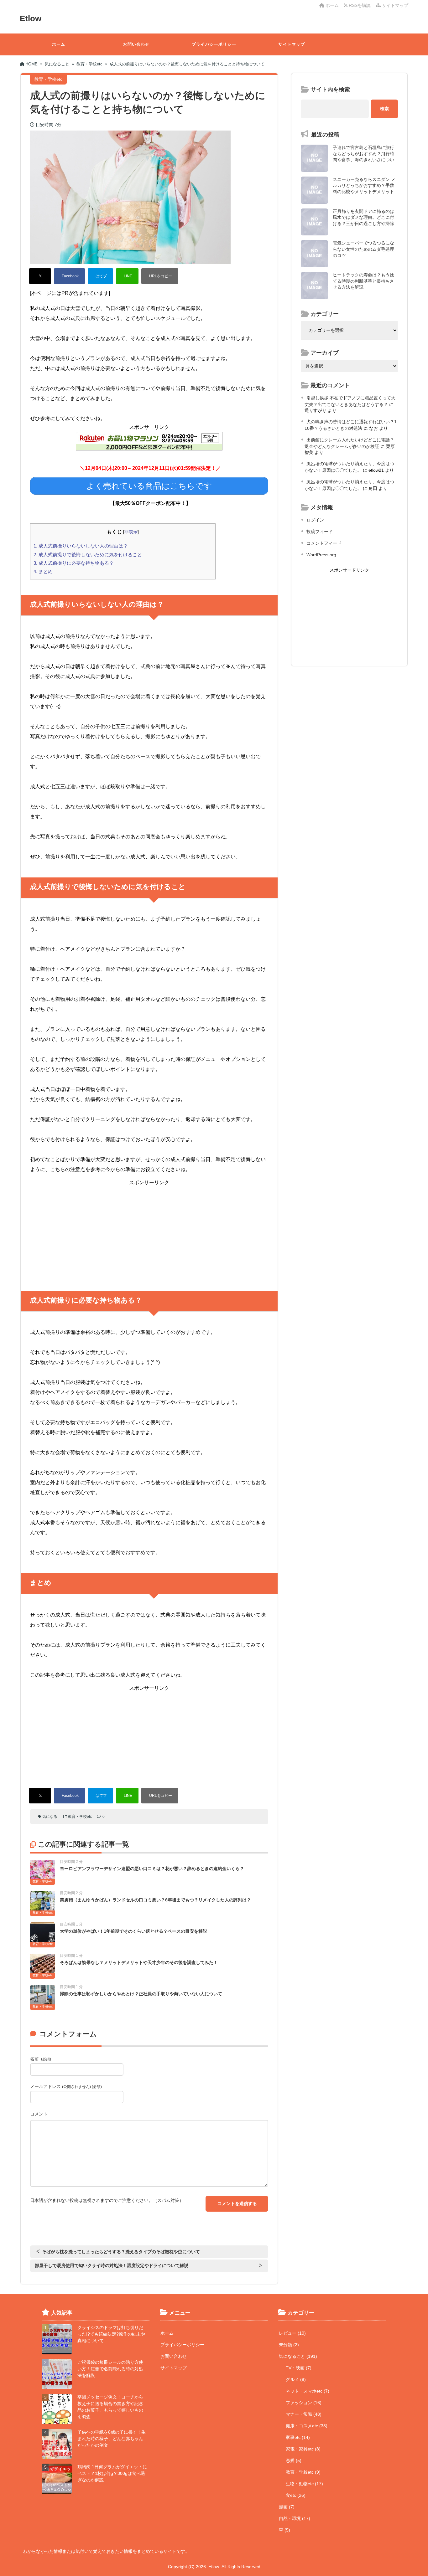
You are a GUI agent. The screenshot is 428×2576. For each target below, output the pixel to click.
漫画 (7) (287, 2507)
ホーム (331, 5)
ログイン (315, 520)
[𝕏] (40, 276)
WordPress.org (321, 555)
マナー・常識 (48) (304, 2414)
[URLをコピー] (160, 276)
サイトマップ (394, 5)
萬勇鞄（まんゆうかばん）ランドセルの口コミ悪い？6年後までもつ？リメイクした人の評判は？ (155, 1900)
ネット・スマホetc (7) (308, 2391)
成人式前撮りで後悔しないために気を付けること (88, 555)
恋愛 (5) (294, 2460)
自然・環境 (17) (295, 2518)
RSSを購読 (360, 5)
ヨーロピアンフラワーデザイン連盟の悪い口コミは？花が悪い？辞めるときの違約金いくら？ (152, 1869)
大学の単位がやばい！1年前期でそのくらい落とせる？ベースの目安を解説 (133, 1931)
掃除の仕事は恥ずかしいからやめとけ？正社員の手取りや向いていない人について (141, 1994)
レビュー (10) (292, 2333)
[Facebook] (69, 276)
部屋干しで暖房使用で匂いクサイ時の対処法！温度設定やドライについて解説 (112, 2265)
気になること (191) (298, 2356)
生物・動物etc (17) (304, 2484)
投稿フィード (320, 532)
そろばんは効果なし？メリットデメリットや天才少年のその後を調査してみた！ (139, 1962)
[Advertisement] (149, 1231)
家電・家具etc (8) (303, 2449)
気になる (50, 1817)
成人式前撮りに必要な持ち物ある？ (74, 563)
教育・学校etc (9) (303, 2472)
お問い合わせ (136, 44)
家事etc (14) (298, 2437)
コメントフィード (324, 543)
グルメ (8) (296, 2379)
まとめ (43, 571)
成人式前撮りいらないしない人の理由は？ (81, 546)
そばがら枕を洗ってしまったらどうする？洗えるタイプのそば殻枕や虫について (121, 2252)
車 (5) (284, 2530)
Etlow (31, 18)
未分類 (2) (289, 2345)
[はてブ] (100, 276)
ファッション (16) (304, 2403)
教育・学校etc (80, 1817)
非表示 (131, 532)
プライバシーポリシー (214, 44)
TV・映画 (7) (299, 2368)
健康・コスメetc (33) (307, 2426)
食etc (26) (296, 2495)
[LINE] (127, 276)
